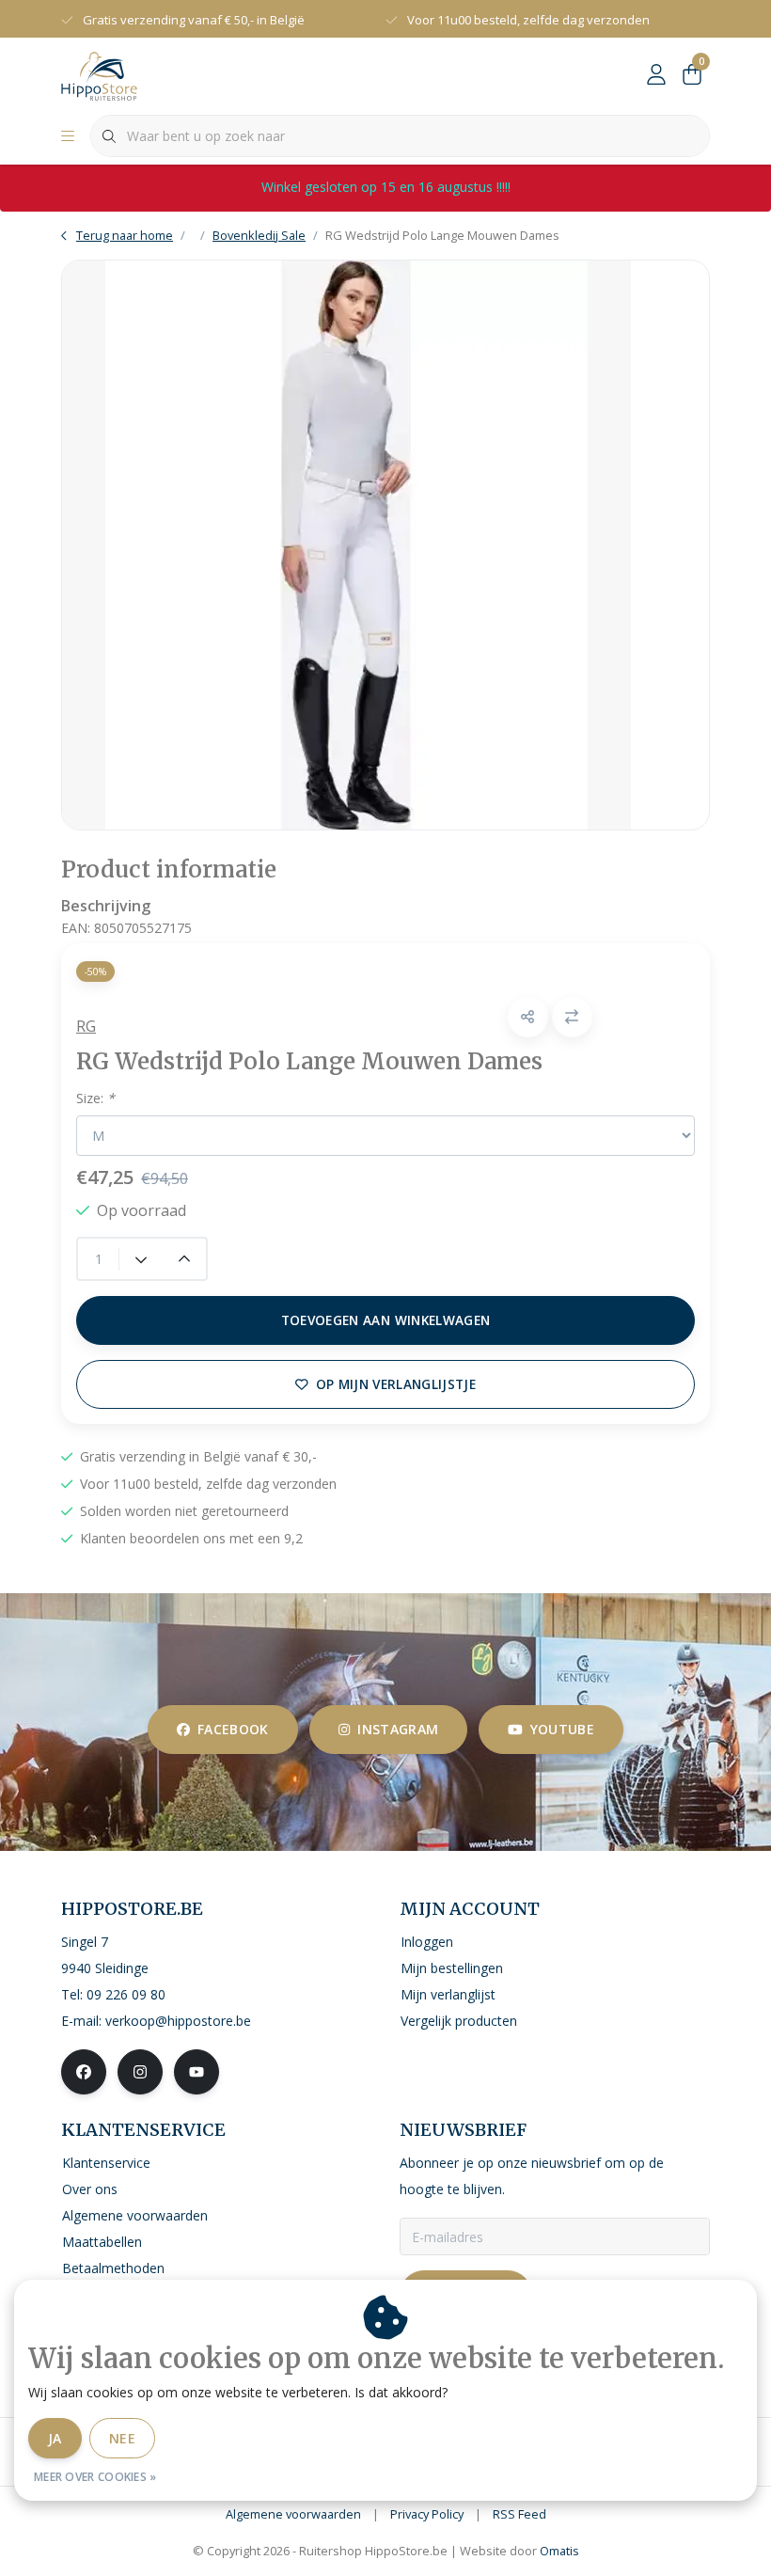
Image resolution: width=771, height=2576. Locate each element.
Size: (95, 1098)
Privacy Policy (427, 2514)
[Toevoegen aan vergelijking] (572, 1017)
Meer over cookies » (95, 2477)
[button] (528, 1017)
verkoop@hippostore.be (178, 2021)
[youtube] (197, 2072)
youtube (562, 1729)
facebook (233, 1729)
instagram (398, 1729)
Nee (122, 2438)
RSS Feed (519, 2514)
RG (86, 1026)
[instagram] (140, 2072)
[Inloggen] (656, 75)
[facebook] (84, 2072)
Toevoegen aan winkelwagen (386, 1320)
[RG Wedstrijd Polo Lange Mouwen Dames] (385, 545)
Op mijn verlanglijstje (396, 1384)
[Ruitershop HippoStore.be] (99, 74)
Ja (55, 2438)
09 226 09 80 (126, 1994)
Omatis (559, 2551)
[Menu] (68, 136)
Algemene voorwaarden (293, 2514)
